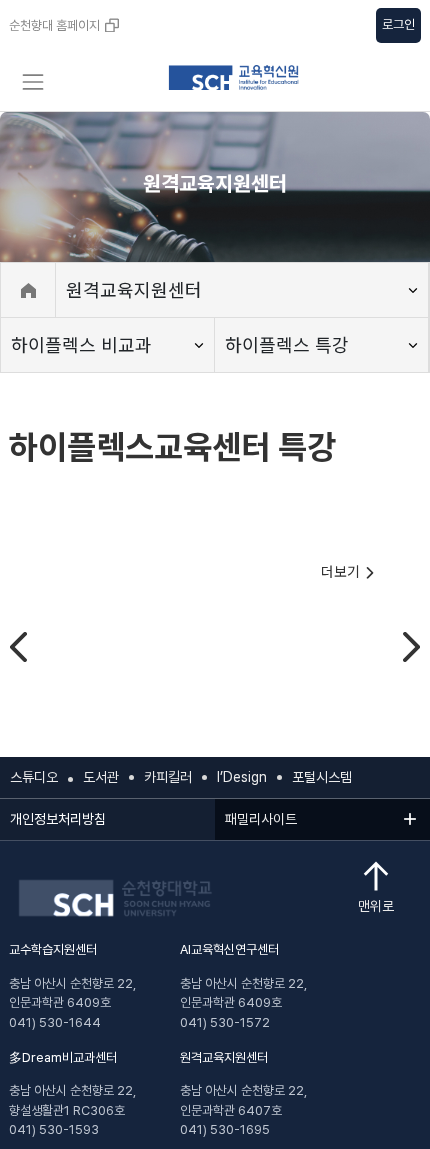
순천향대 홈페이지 (54, 25)
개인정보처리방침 (58, 819)
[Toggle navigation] (32, 82)
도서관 (101, 777)
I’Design (242, 777)
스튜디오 (34, 777)
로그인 (398, 24)
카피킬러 (168, 777)
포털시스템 (322, 777)
